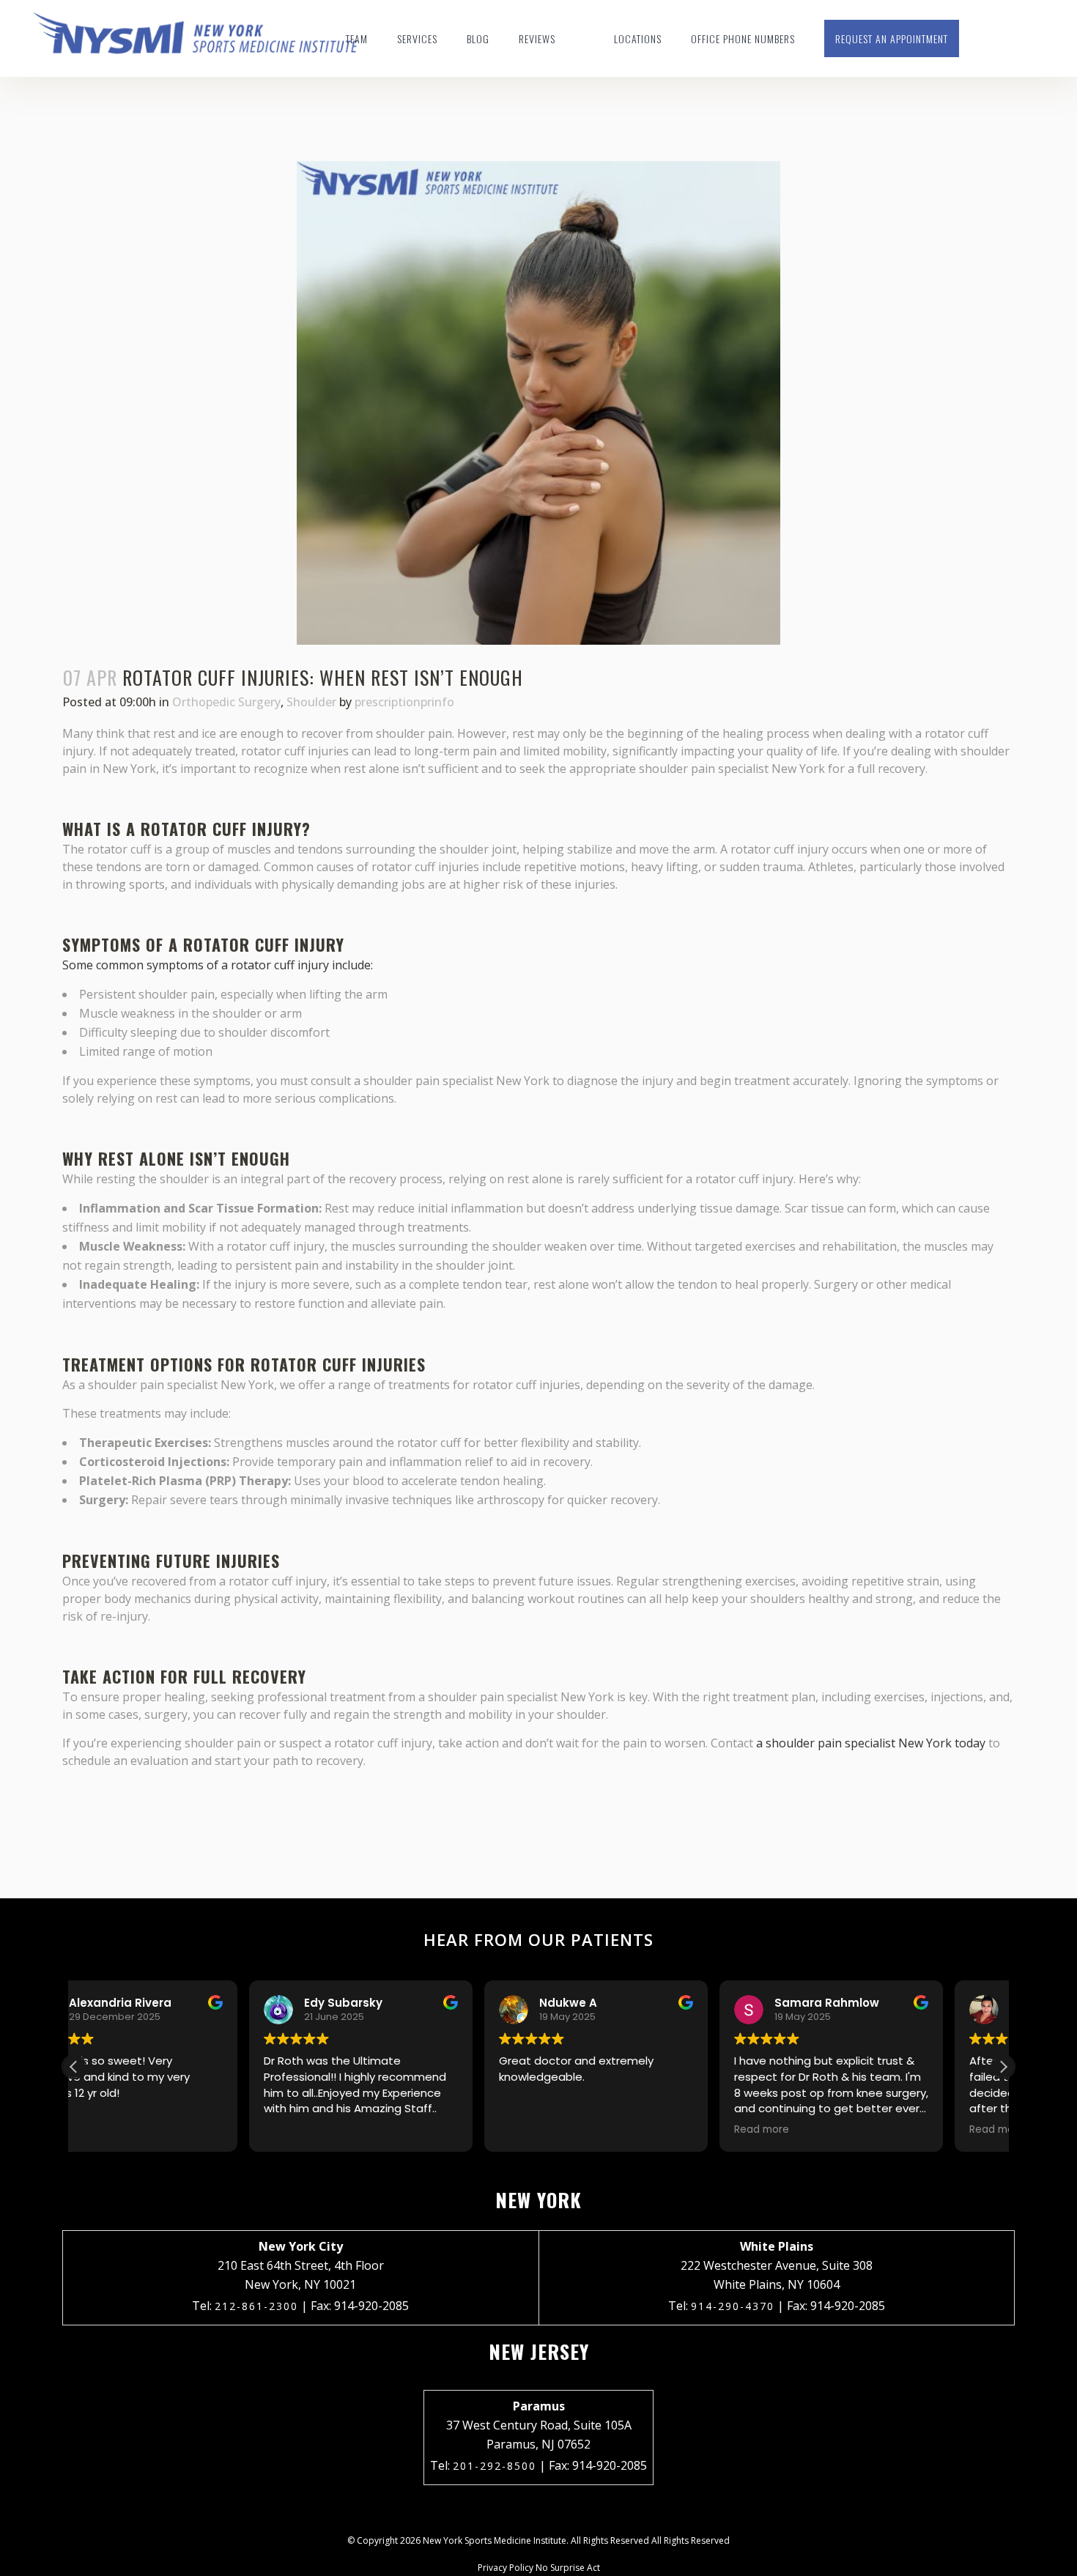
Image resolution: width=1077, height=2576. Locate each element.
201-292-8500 (495, 2466)
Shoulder (311, 702)
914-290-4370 (733, 2306)
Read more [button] (586, 2130)
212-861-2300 (256, 2306)
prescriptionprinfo (404, 702)
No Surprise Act (568, 2568)
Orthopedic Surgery (226, 702)
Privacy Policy (506, 2568)
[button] (1003, 2067)
